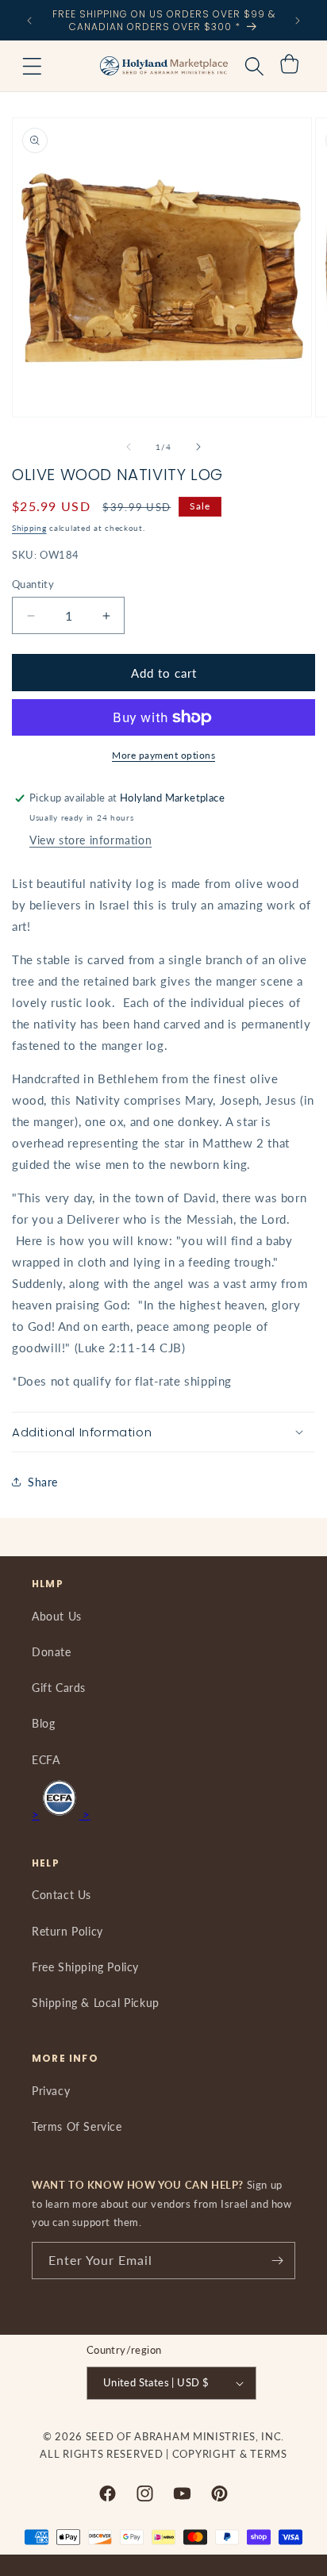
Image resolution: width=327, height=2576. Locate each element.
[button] (32, 66)
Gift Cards (59, 1688)
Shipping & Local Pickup (96, 2003)
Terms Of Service (77, 2126)
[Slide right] (198, 447)
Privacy (51, 2091)
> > (61, 1814)
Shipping (29, 528)
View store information (90, 840)
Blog (43, 1723)
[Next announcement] (298, 21)
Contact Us (62, 1895)
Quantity (33, 584)
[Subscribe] (277, 2261)
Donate (52, 1652)
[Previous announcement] (29, 21)
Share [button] (43, 1482)
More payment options (163, 755)
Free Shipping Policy (85, 1967)
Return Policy (67, 1931)
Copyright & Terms (230, 2454)
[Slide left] (129, 447)
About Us (57, 1616)
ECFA (46, 1760)
